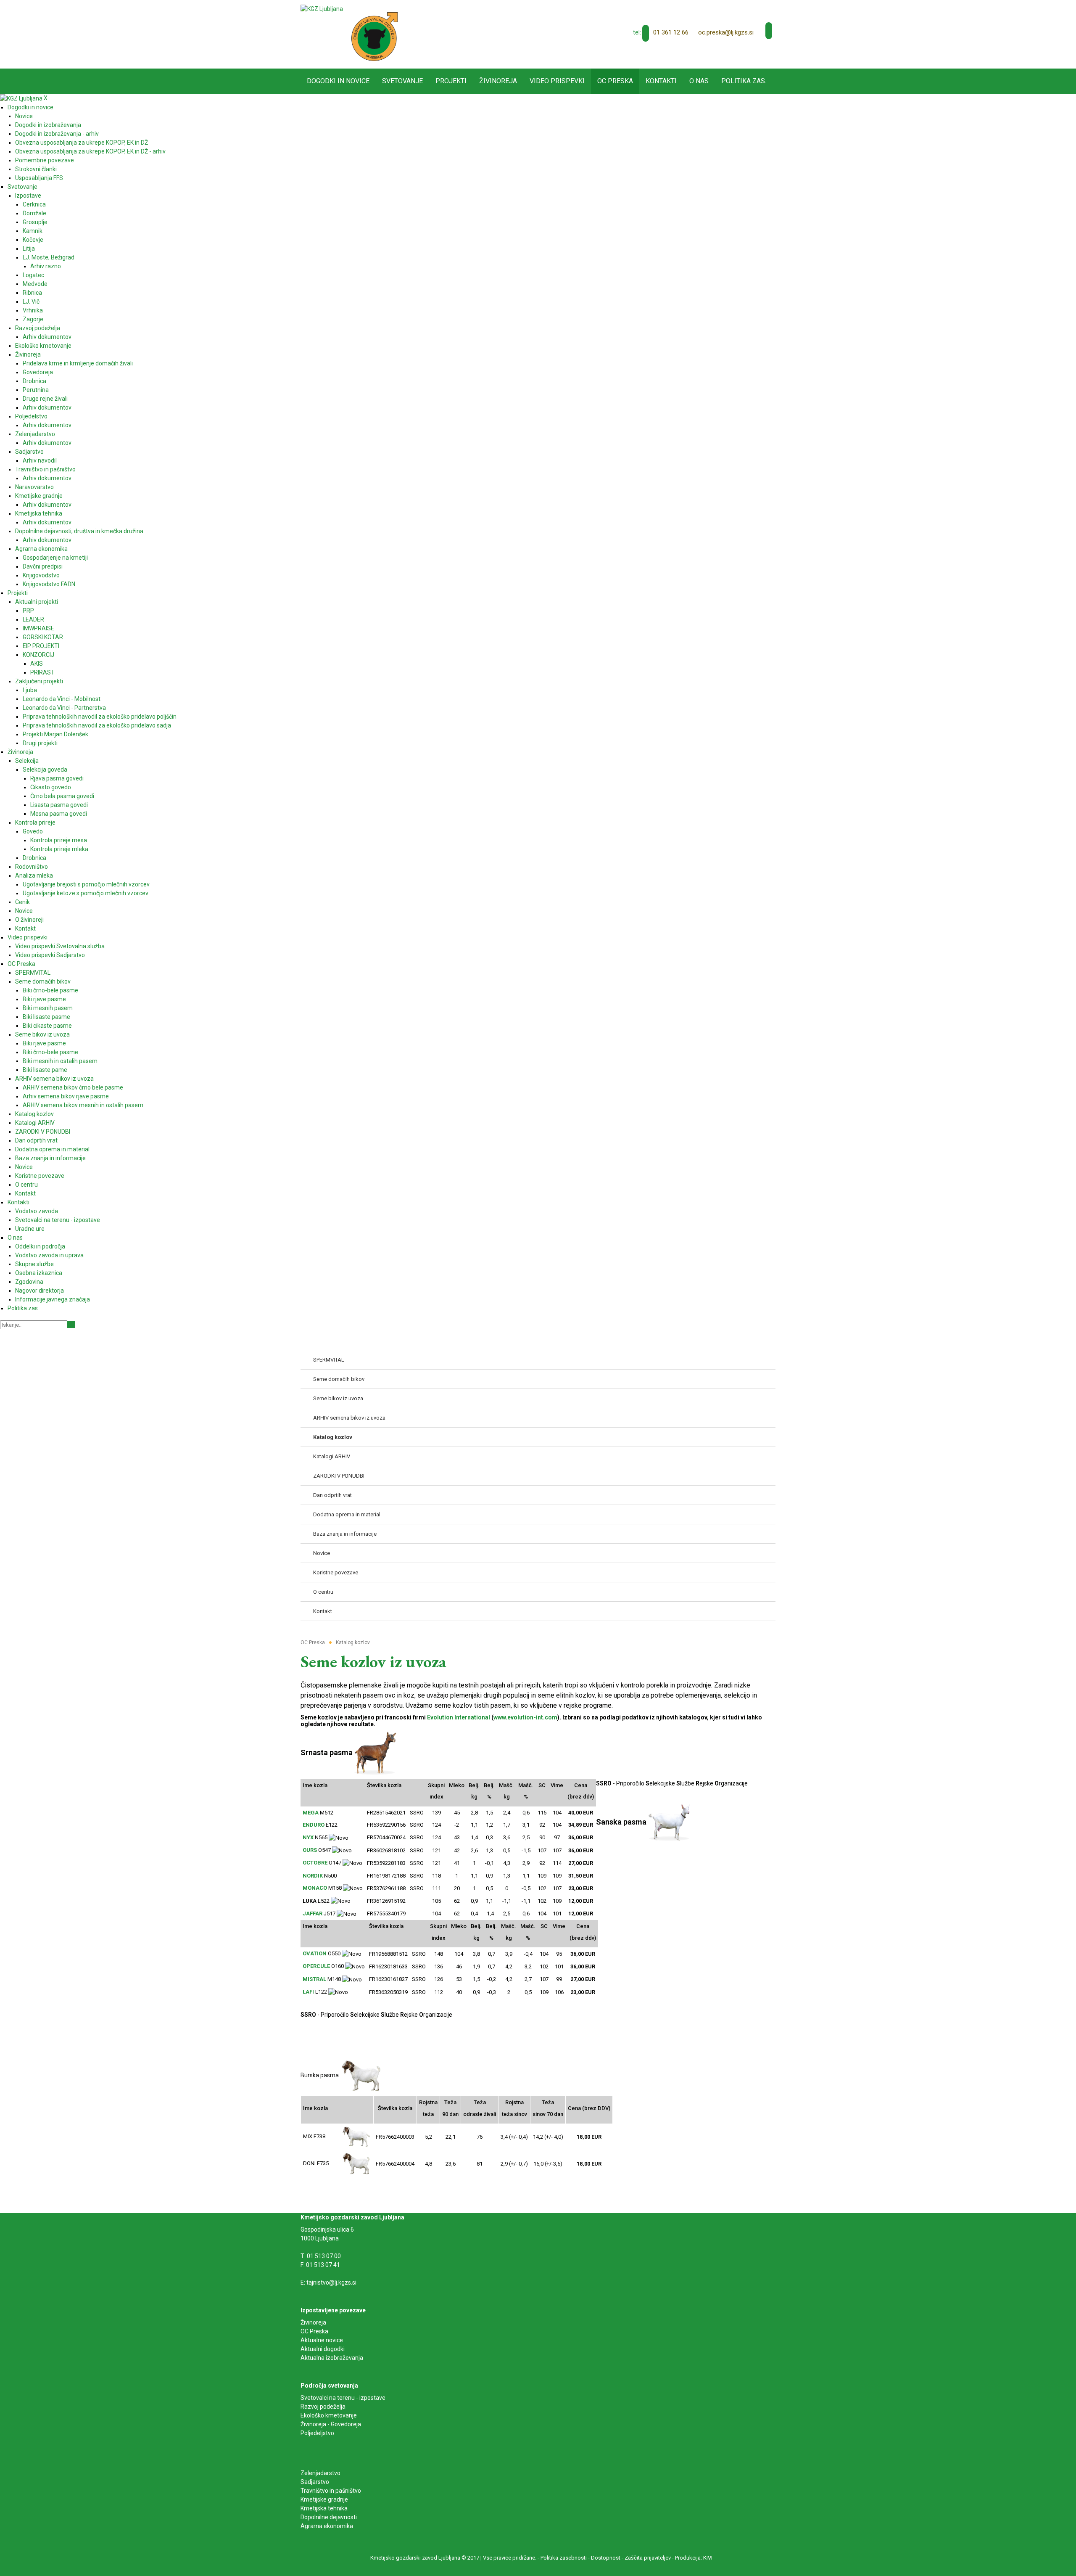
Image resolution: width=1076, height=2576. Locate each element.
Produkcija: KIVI (694, 2558)
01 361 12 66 (671, 32)
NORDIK (313, 1876)
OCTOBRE (315, 1863)
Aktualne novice (322, 2340)
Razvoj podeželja (323, 2407)
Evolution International (459, 1717)
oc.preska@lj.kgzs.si (726, 32)
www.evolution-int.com (525, 1717)
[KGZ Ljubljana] (322, 8)
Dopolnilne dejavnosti (329, 2517)
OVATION (315, 1953)
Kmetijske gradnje (324, 2499)
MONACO (315, 1888)
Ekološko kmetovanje (329, 2415)
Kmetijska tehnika (324, 2508)
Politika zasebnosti (564, 2558)
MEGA (311, 1813)
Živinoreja (314, 2322)
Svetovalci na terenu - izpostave (343, 2398)
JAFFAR (313, 1913)
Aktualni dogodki (323, 2349)
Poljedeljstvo (317, 2433)
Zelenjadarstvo (320, 2473)
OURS (310, 1850)
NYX (308, 1837)
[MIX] (356, 2136)
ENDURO (314, 1825)
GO (71, 1325)
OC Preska (314, 2331)
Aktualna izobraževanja (332, 2358)
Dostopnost (606, 2558)
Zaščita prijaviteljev (648, 2558)
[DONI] (356, 2163)
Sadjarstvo (315, 2482)
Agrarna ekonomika (327, 2526)
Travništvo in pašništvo (331, 2491)
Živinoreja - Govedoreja (331, 2424)
